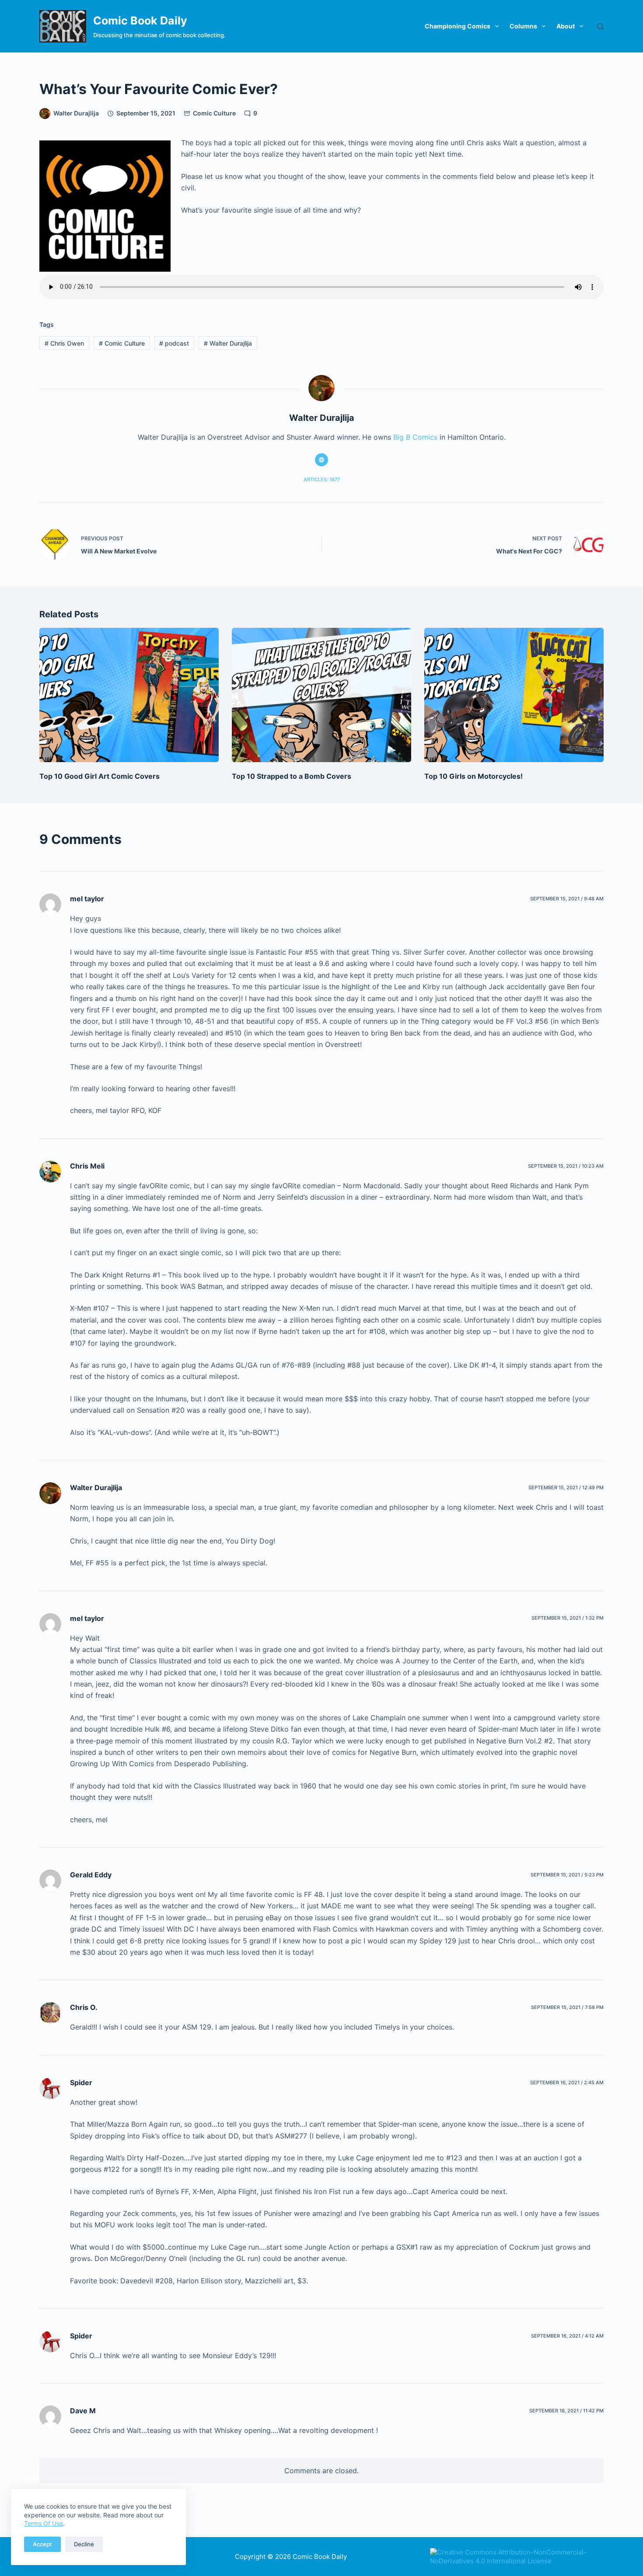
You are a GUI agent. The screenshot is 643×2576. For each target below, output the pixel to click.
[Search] (600, 26)
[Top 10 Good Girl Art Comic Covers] (129, 695)
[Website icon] (321, 460)
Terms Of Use (44, 2523)
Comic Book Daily (140, 21)
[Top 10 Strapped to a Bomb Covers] (321, 695)
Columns (523, 26)
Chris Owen (64, 343)
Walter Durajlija (228, 343)
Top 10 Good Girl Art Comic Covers (100, 776)
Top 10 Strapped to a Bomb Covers (292, 776)
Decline (84, 2544)
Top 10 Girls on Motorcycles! (474, 776)
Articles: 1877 (322, 479)
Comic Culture (214, 113)
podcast (174, 343)
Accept (42, 2544)
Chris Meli (87, 1166)
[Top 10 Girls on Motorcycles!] (514, 695)
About (566, 26)
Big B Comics (415, 437)
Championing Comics (458, 26)
